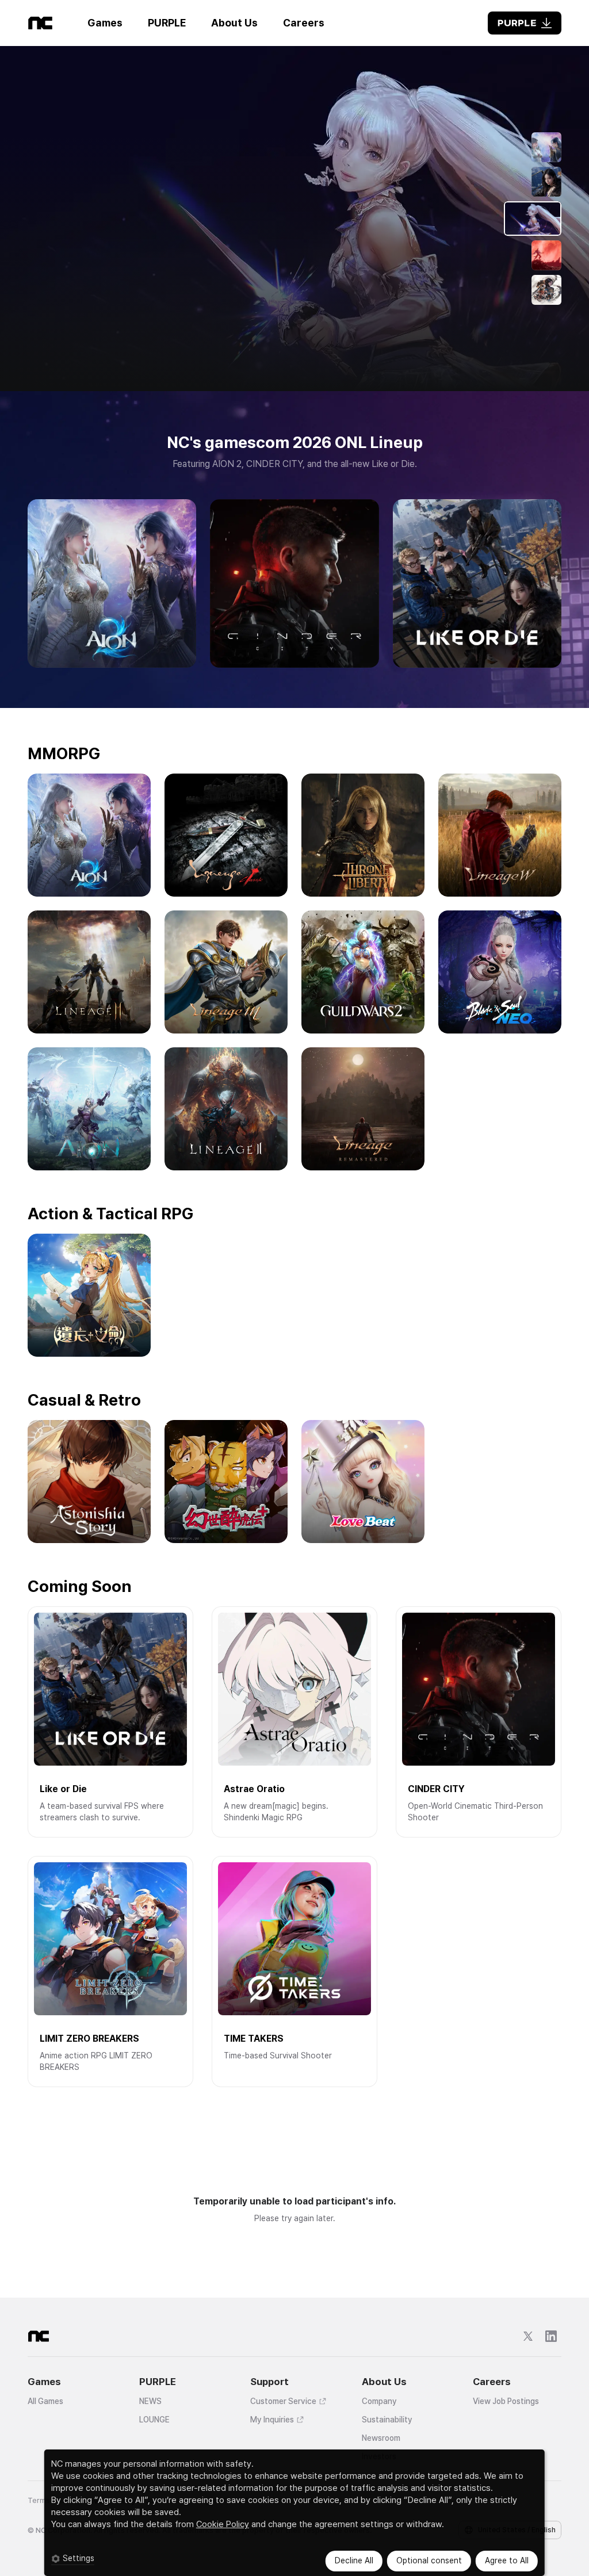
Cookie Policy (223, 2524)
